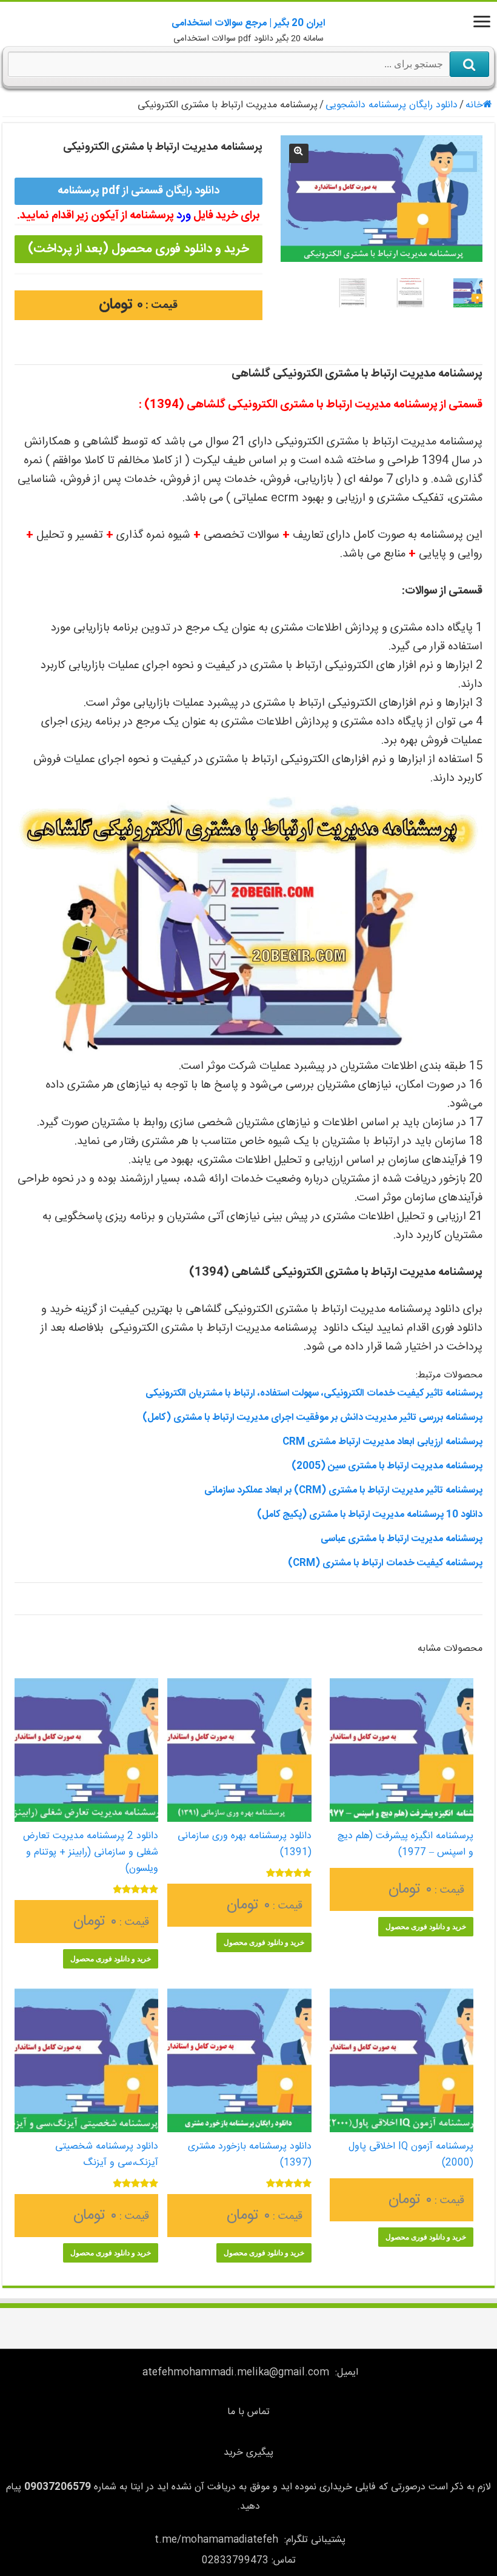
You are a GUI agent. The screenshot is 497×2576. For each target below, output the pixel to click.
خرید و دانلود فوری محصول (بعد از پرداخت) (138, 249)
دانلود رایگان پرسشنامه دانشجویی (392, 105)
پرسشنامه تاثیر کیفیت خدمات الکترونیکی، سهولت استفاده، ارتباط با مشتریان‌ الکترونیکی (314, 1393)
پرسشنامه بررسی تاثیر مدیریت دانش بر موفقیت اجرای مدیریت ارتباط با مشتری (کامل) (312, 1418)
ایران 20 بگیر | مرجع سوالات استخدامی (248, 23)
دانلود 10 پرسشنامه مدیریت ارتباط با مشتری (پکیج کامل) (370, 1515)
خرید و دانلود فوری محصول (426, 1927)
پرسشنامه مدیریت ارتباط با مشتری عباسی (402, 1539)
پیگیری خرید (248, 2453)
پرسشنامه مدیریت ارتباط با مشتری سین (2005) (387, 1466)
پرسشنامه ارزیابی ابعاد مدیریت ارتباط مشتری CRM (382, 1442)
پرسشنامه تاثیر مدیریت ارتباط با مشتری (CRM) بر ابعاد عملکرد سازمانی (343, 1490)
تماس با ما (248, 2412)
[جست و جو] (469, 64)
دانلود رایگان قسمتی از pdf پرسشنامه (138, 191)
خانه (474, 105)
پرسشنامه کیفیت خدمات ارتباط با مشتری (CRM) (385, 1563)
